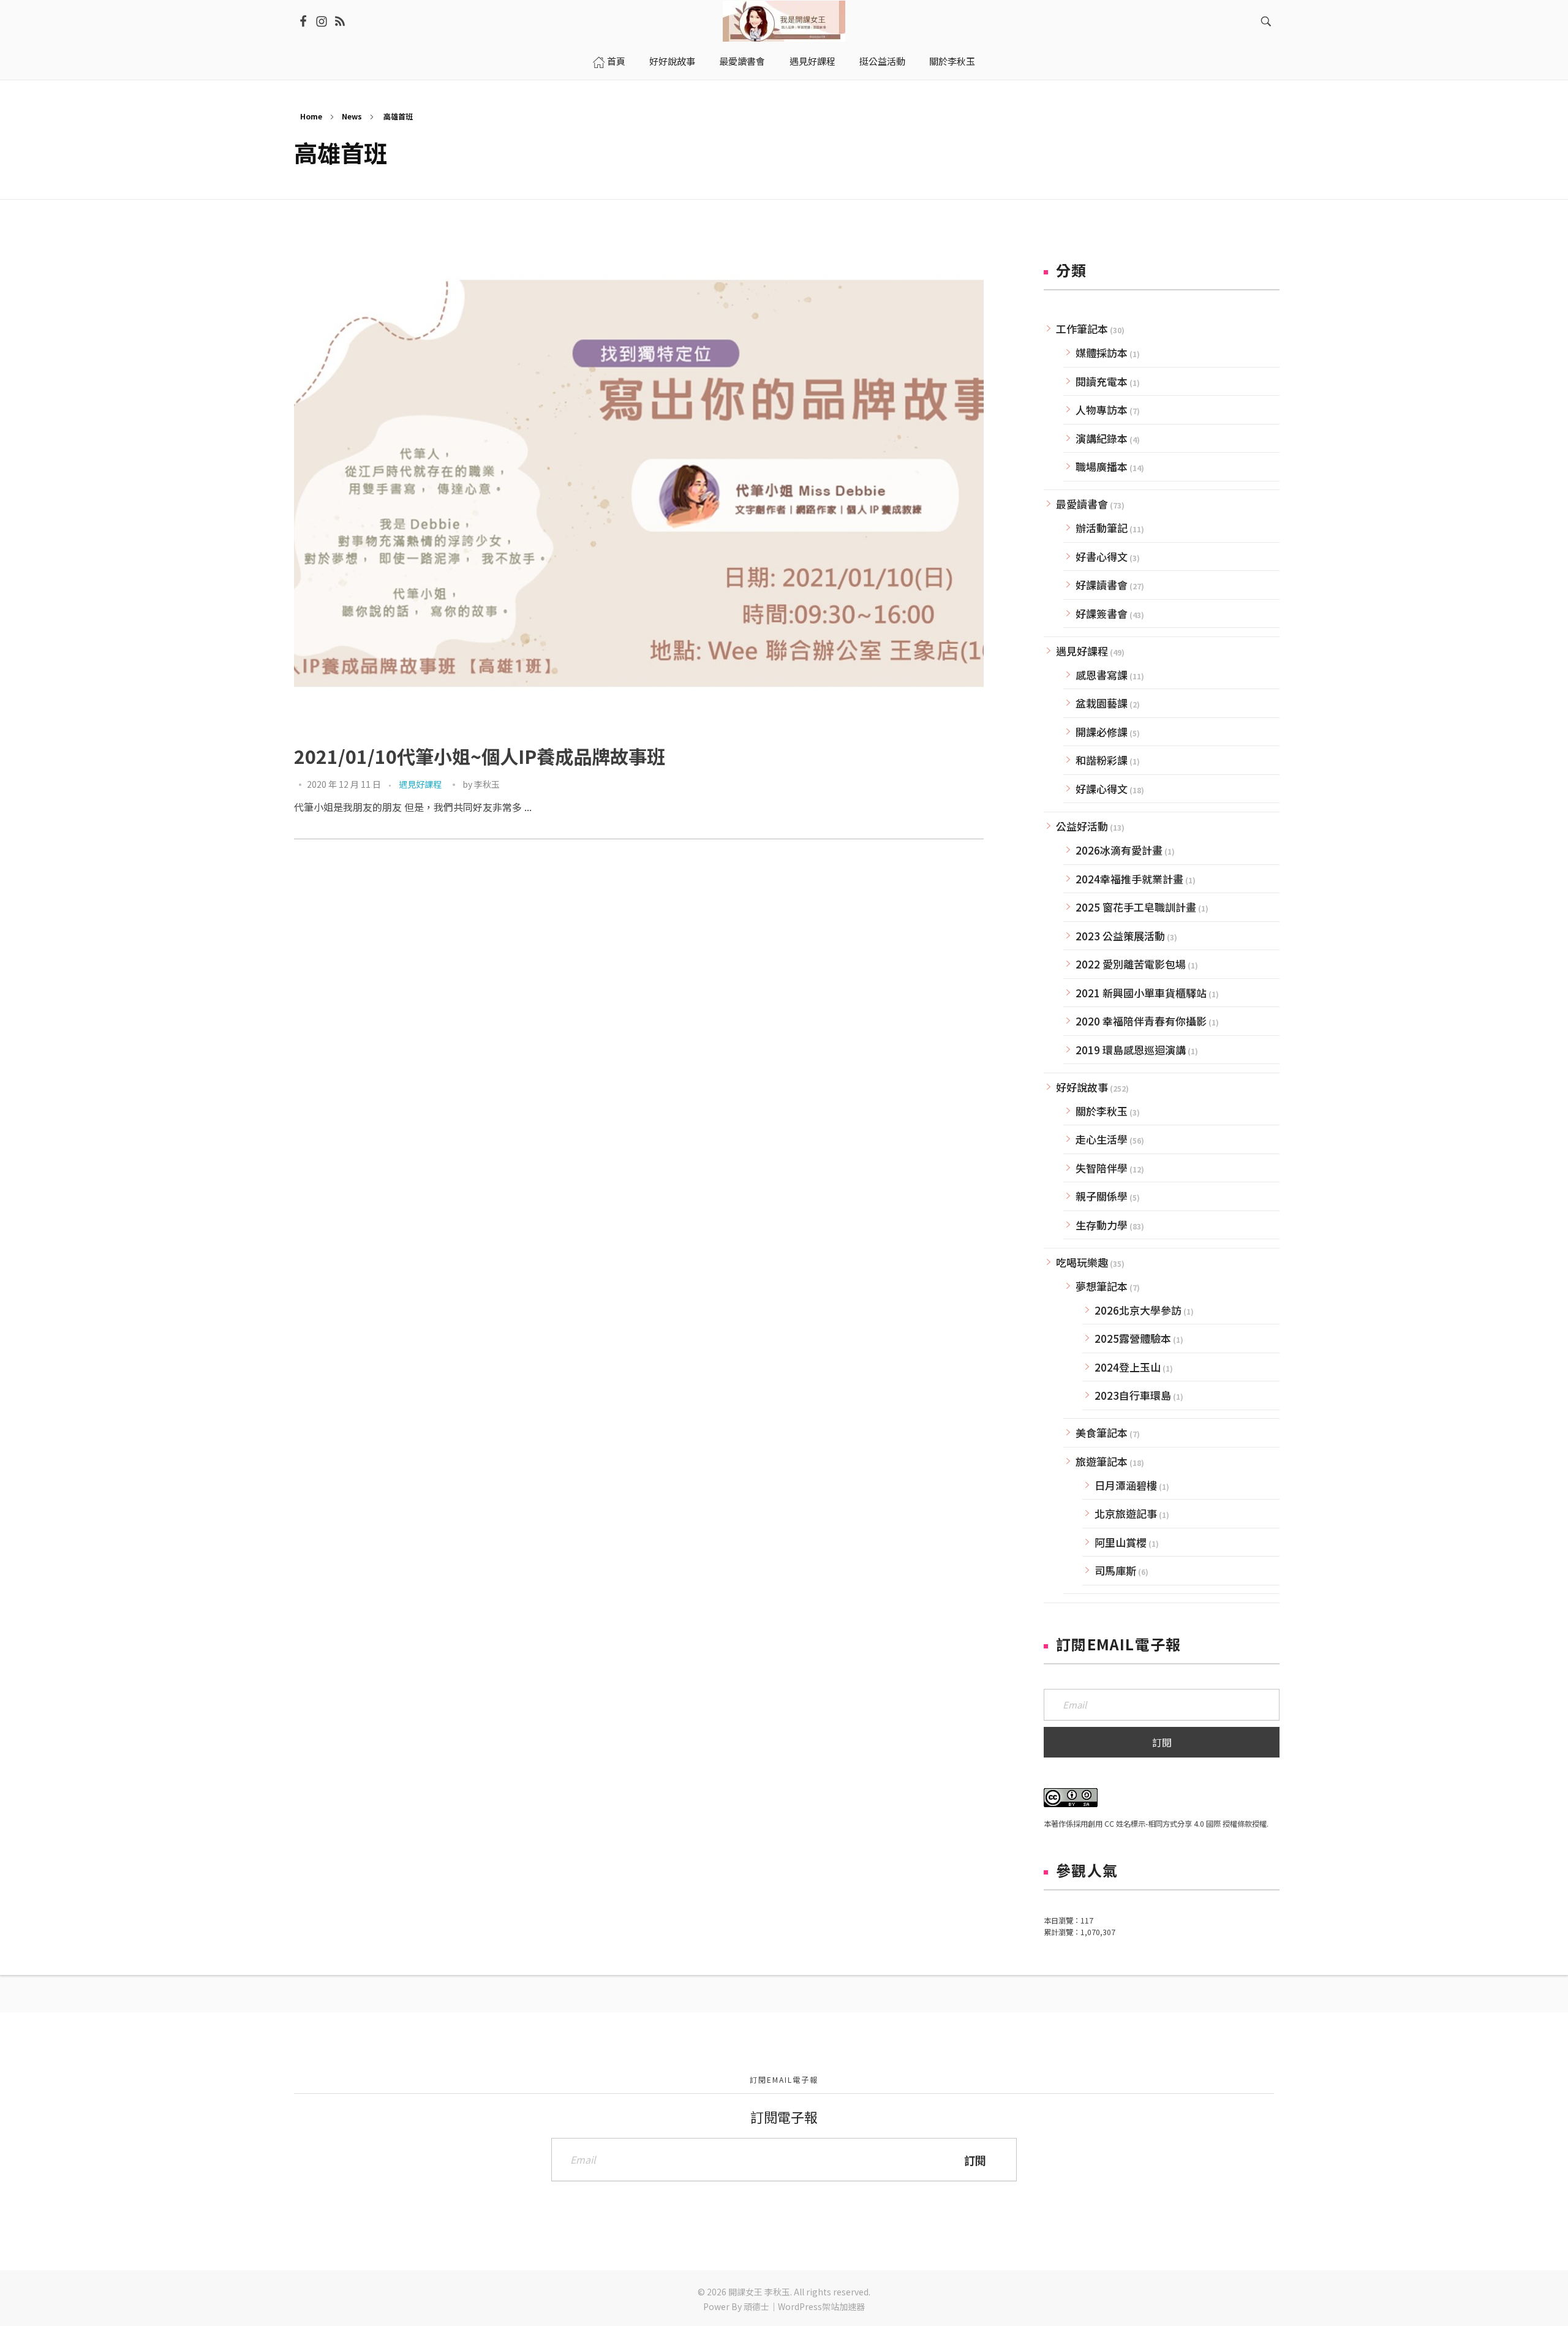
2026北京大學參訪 (1138, 1310)
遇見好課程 (420, 784)
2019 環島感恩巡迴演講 (1131, 1050)
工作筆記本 (1082, 329)
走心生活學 (1102, 1139)
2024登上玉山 (1128, 1367)
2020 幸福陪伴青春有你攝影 (1141, 1021)
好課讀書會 (1102, 585)
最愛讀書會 (1082, 504)
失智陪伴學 (1102, 1168)
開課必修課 (1102, 732)
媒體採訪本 (1102, 353)
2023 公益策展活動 (1120, 936)
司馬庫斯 (1115, 1570)
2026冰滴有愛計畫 (1119, 850)
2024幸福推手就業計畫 (1129, 879)
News (352, 116)
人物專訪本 (1102, 410)
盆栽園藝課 (1102, 703)
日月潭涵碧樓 (1126, 1485)
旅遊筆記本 (1102, 1461)
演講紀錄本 (1102, 438)
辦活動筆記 (1102, 528)
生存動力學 (1102, 1225)
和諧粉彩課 (1102, 760)
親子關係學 (1102, 1196)
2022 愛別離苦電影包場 (1131, 964)
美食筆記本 (1102, 1433)
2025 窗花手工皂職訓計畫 (1136, 907)
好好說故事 (1082, 1087)
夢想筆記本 (1102, 1286)
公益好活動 (1082, 826)
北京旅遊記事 (1126, 1513)
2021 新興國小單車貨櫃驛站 (1141, 993)
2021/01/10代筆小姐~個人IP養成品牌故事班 (480, 756)
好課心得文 (1102, 789)
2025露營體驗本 (1133, 1338)
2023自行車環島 (1133, 1395)
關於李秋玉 (1102, 1111)
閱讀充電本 (1102, 381)
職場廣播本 (1102, 466)
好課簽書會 (1102, 614)
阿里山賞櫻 (1121, 1542)
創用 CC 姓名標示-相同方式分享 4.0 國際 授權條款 (1170, 1824)
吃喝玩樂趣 (1082, 1262)
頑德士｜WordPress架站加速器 (804, 2306)
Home (311, 116)
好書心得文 (1102, 557)
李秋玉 (487, 784)
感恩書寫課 (1102, 675)
